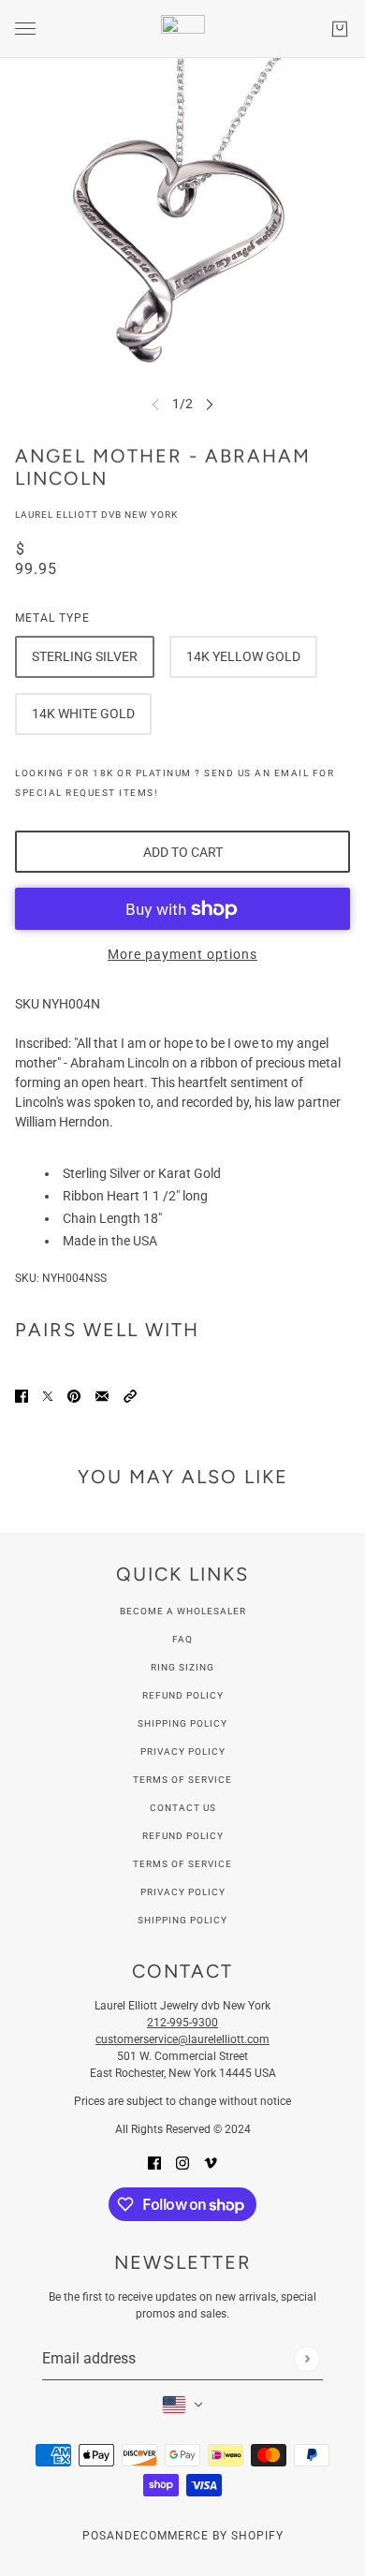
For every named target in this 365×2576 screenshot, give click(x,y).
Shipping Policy (182, 1723)
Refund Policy (183, 1695)
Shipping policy (182, 1920)
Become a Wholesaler (183, 1611)
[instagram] (182, 2163)
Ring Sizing (182, 1667)
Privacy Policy (183, 1752)
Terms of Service (182, 1780)
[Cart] (340, 29)
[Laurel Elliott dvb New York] (183, 29)
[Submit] (307, 2358)
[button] (130, 1396)
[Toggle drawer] (25, 29)
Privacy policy (183, 1892)
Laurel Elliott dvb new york (96, 515)
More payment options (182, 954)
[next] (210, 404)
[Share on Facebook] (22, 1396)
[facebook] (154, 2163)
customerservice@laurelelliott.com (182, 2039)
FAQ (182, 1639)
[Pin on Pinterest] (74, 1396)
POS (95, 2536)
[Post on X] (48, 1396)
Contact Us (183, 1808)
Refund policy (183, 1836)
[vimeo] (211, 2163)
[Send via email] (102, 1396)
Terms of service (182, 1864)
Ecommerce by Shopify (208, 2536)
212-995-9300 (182, 2023)
